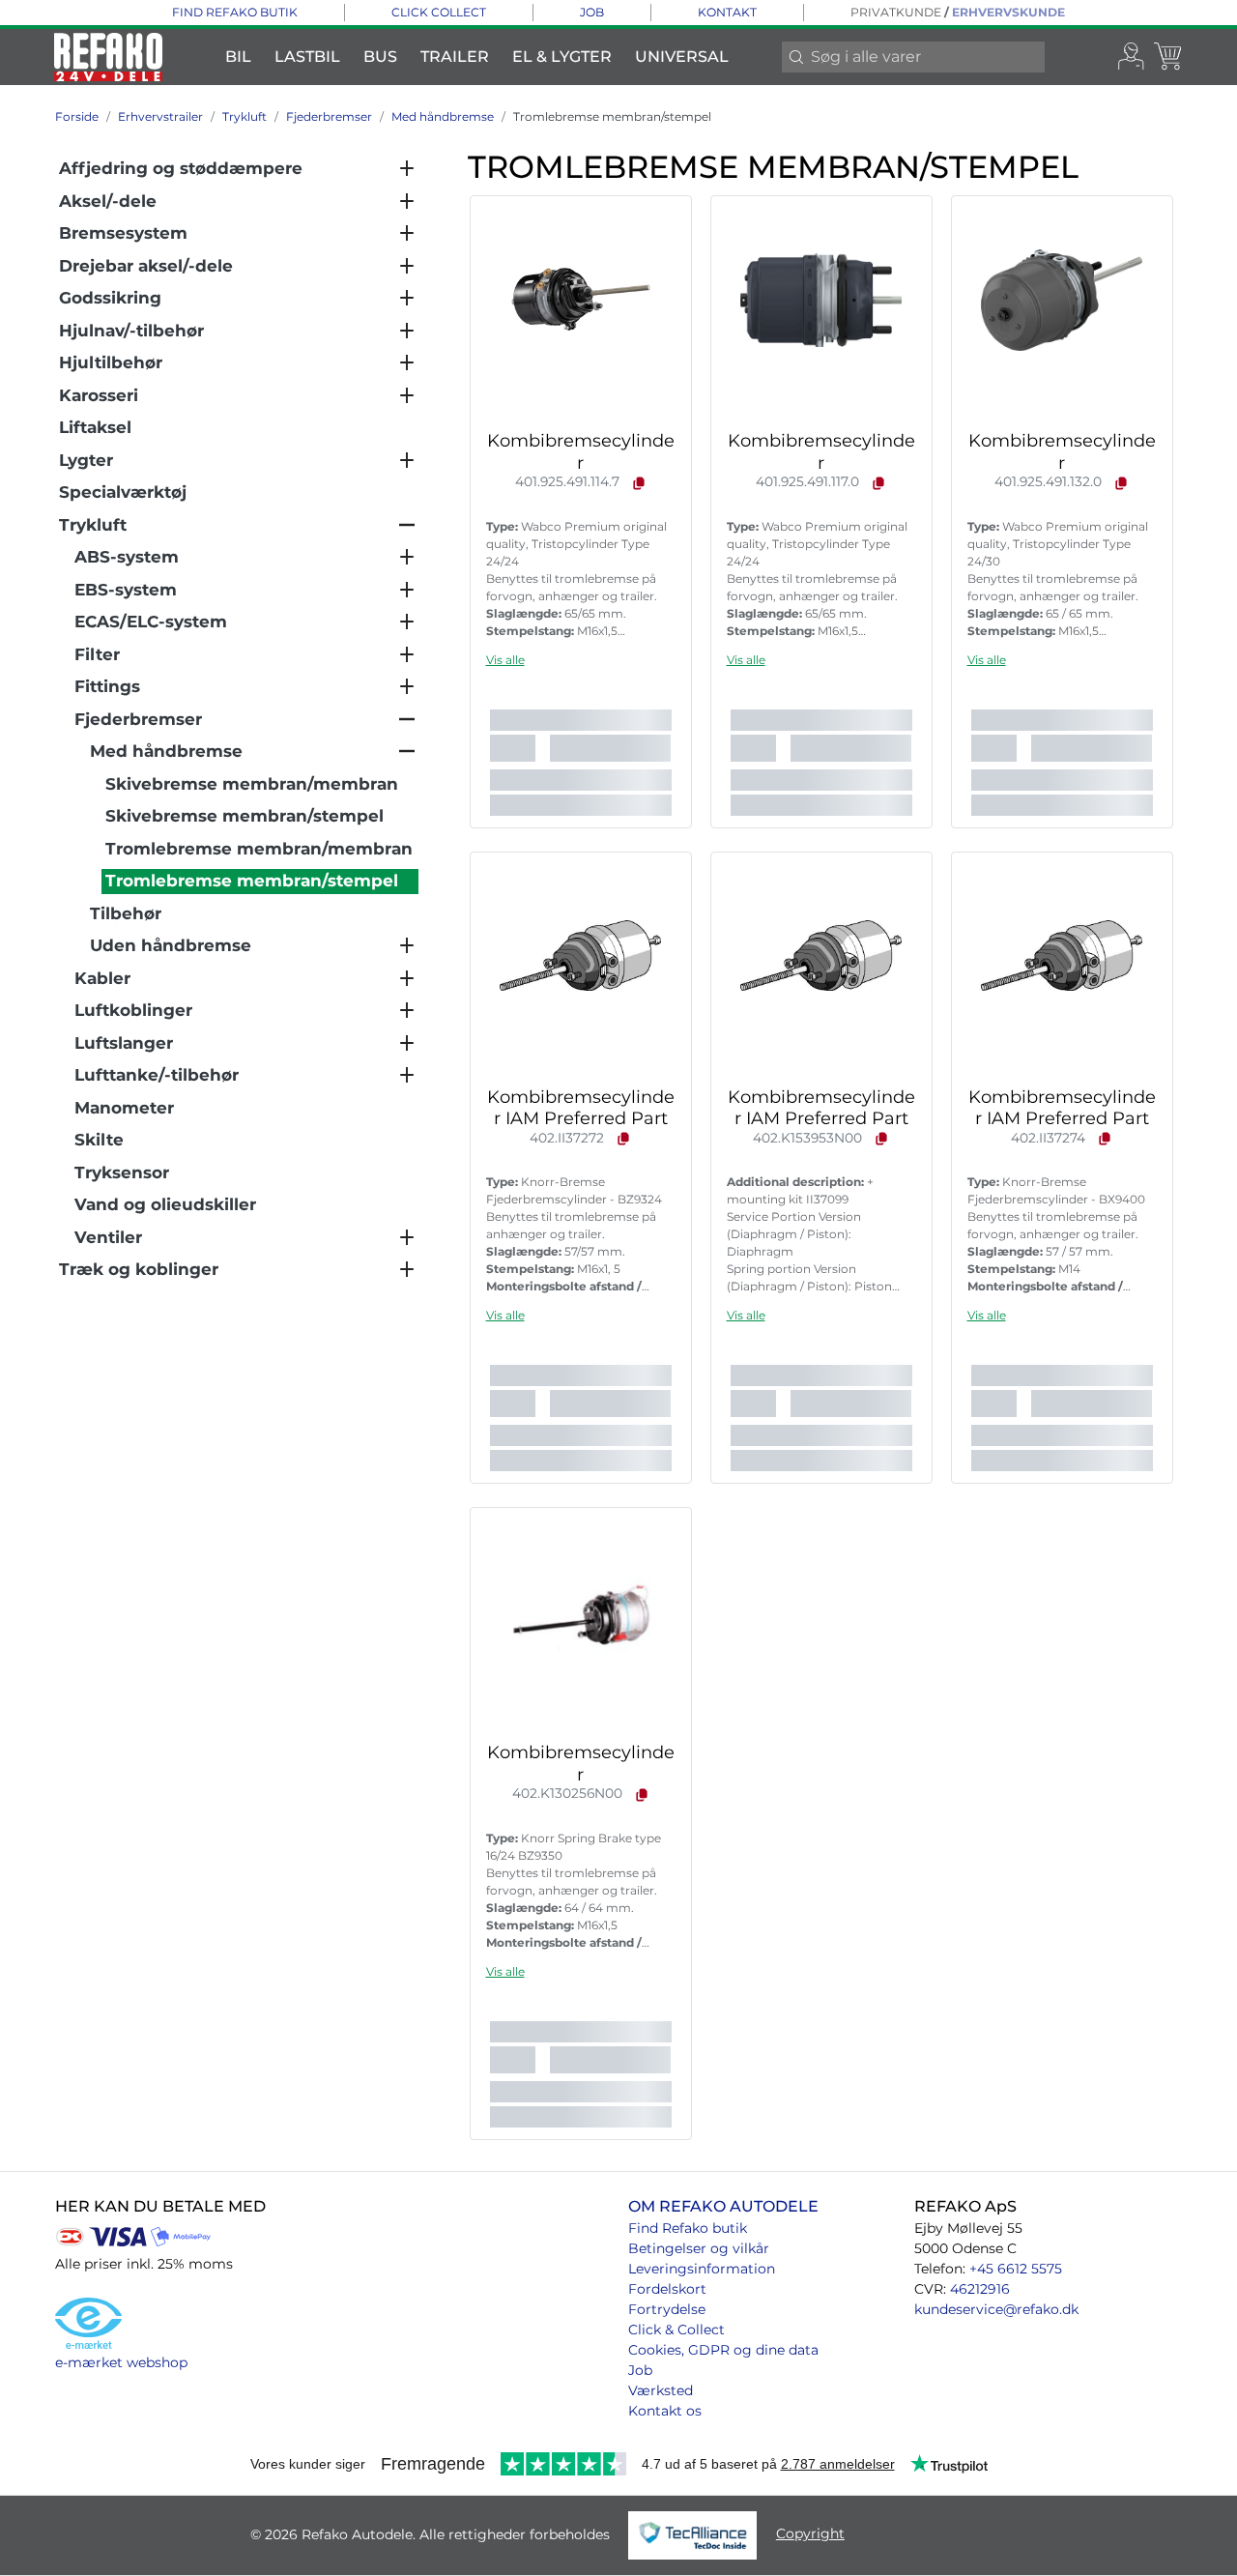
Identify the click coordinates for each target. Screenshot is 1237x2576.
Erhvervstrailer (160, 116)
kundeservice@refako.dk (996, 2309)
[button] (505, 660)
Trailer (455, 57)
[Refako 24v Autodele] (108, 57)
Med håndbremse (443, 116)
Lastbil (307, 57)
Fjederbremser (329, 116)
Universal (682, 57)
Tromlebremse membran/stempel (612, 116)
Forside (77, 116)
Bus (380, 57)
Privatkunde (896, 12)
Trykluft (245, 116)
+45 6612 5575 (1016, 2269)
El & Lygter (562, 57)
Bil (238, 57)
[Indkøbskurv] (1169, 57)
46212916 (980, 2289)
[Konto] (1132, 57)
